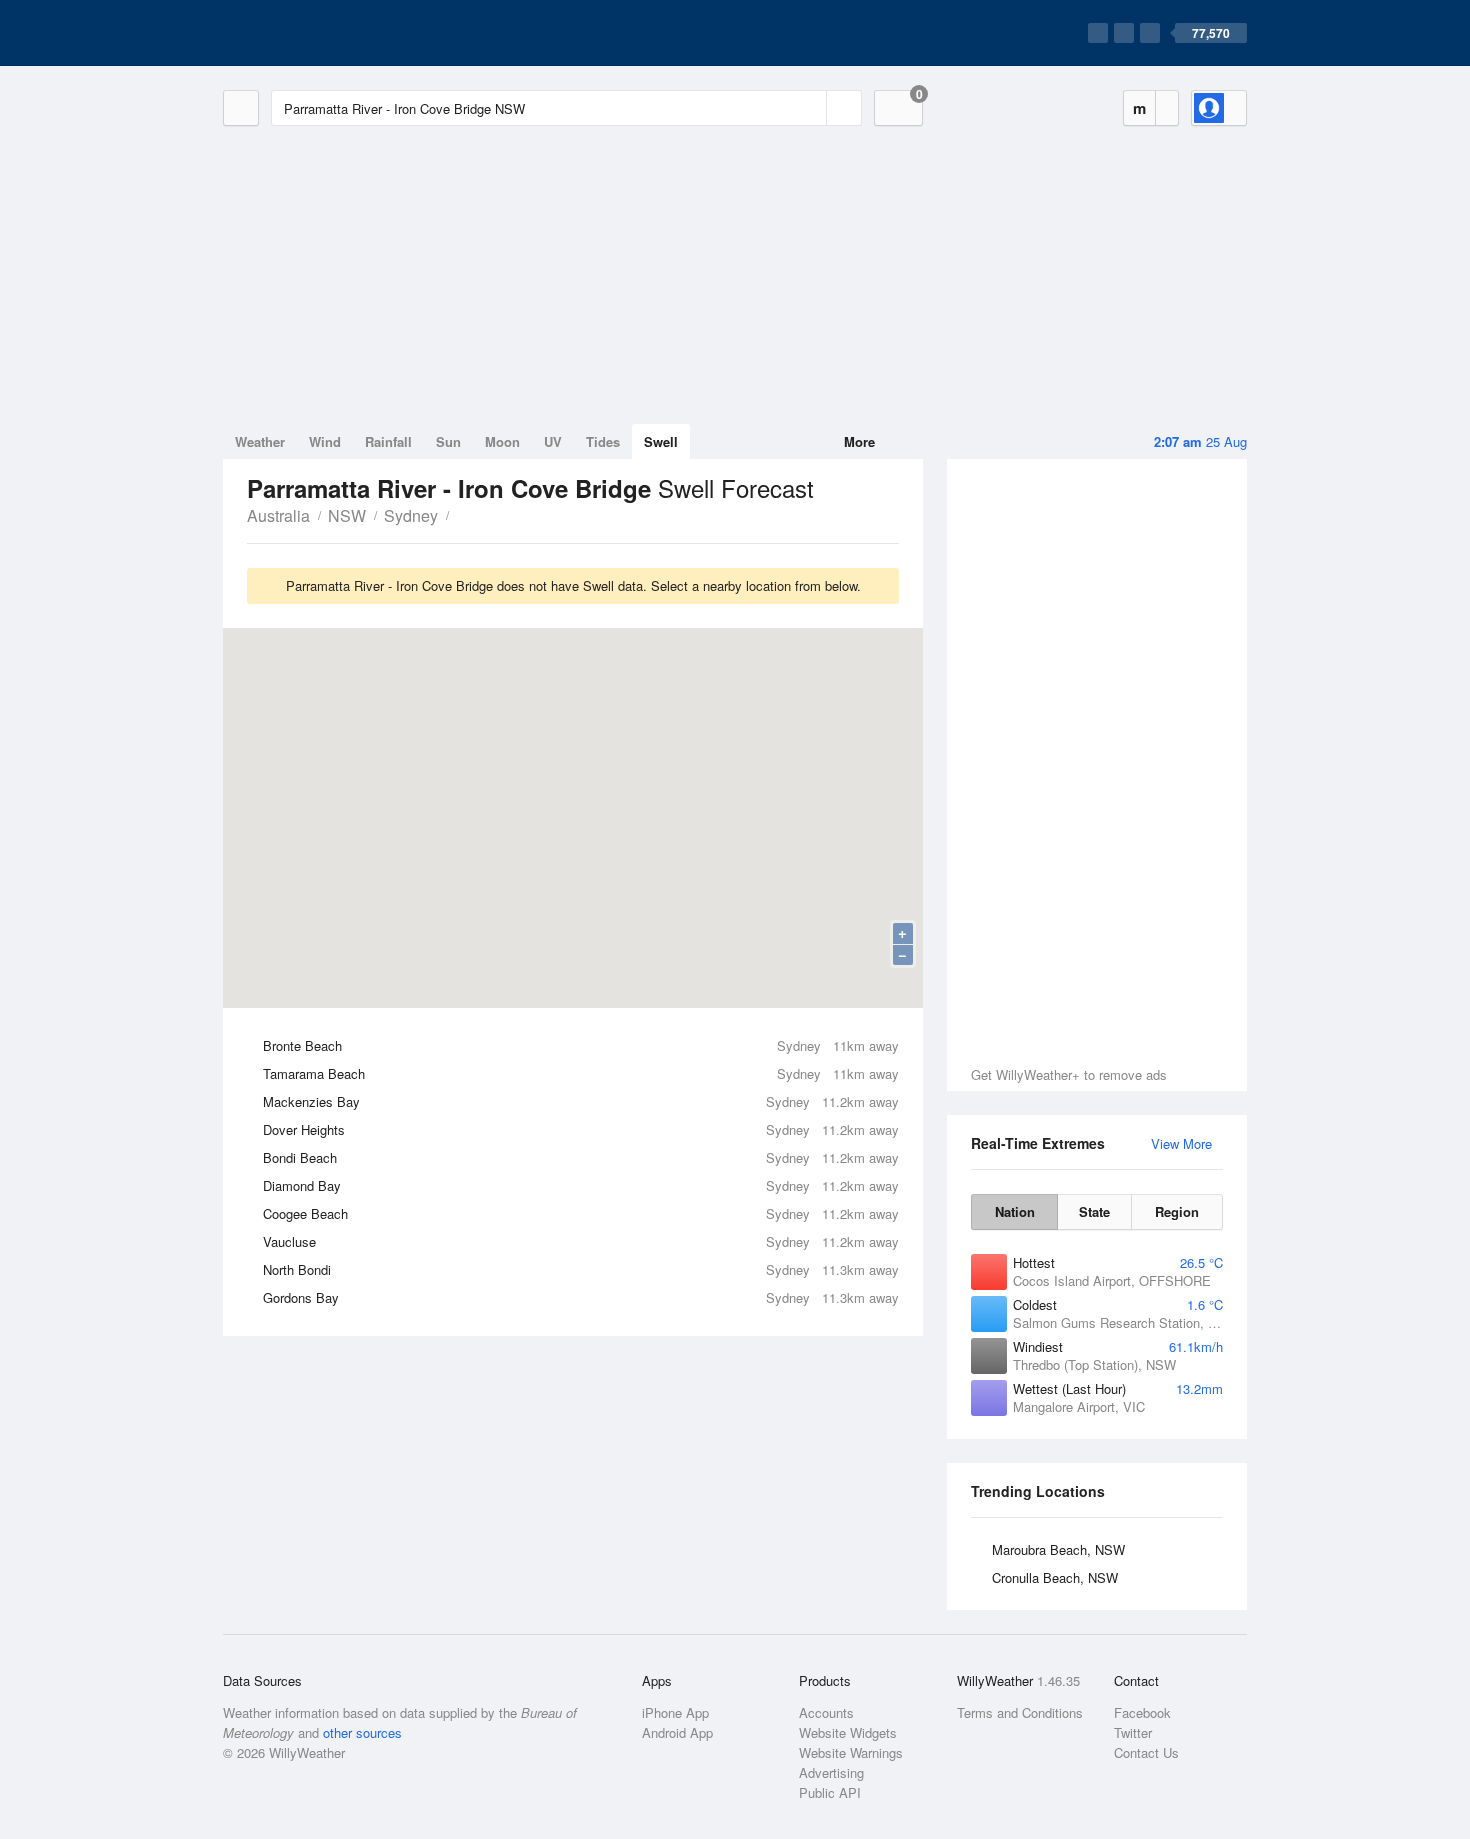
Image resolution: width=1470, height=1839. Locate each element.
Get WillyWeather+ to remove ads (1069, 1074)
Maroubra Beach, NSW (1058, 1549)
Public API (830, 1792)
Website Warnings (851, 1752)
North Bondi (581, 1269)
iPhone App (675, 1712)
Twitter (1133, 1732)
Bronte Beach (581, 1045)
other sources (362, 1732)
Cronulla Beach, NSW (1055, 1577)
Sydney (411, 515)
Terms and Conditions (1020, 1712)
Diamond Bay (581, 1185)
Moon (502, 441)
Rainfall (388, 441)
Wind (325, 441)
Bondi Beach (581, 1157)
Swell (661, 441)
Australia (278, 515)
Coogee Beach (581, 1213)
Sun (448, 441)
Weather (260, 441)
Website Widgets (848, 1732)
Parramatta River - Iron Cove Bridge (460, 514)
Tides (603, 441)
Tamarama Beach (581, 1073)
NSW (347, 515)
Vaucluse (581, 1241)
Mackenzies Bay (581, 1101)
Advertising (831, 1772)
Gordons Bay (581, 1297)
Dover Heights (581, 1129)
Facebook (1142, 1712)
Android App (677, 1732)
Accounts (826, 1712)
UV (553, 441)
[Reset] (809, 108)
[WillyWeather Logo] (317, 33)
